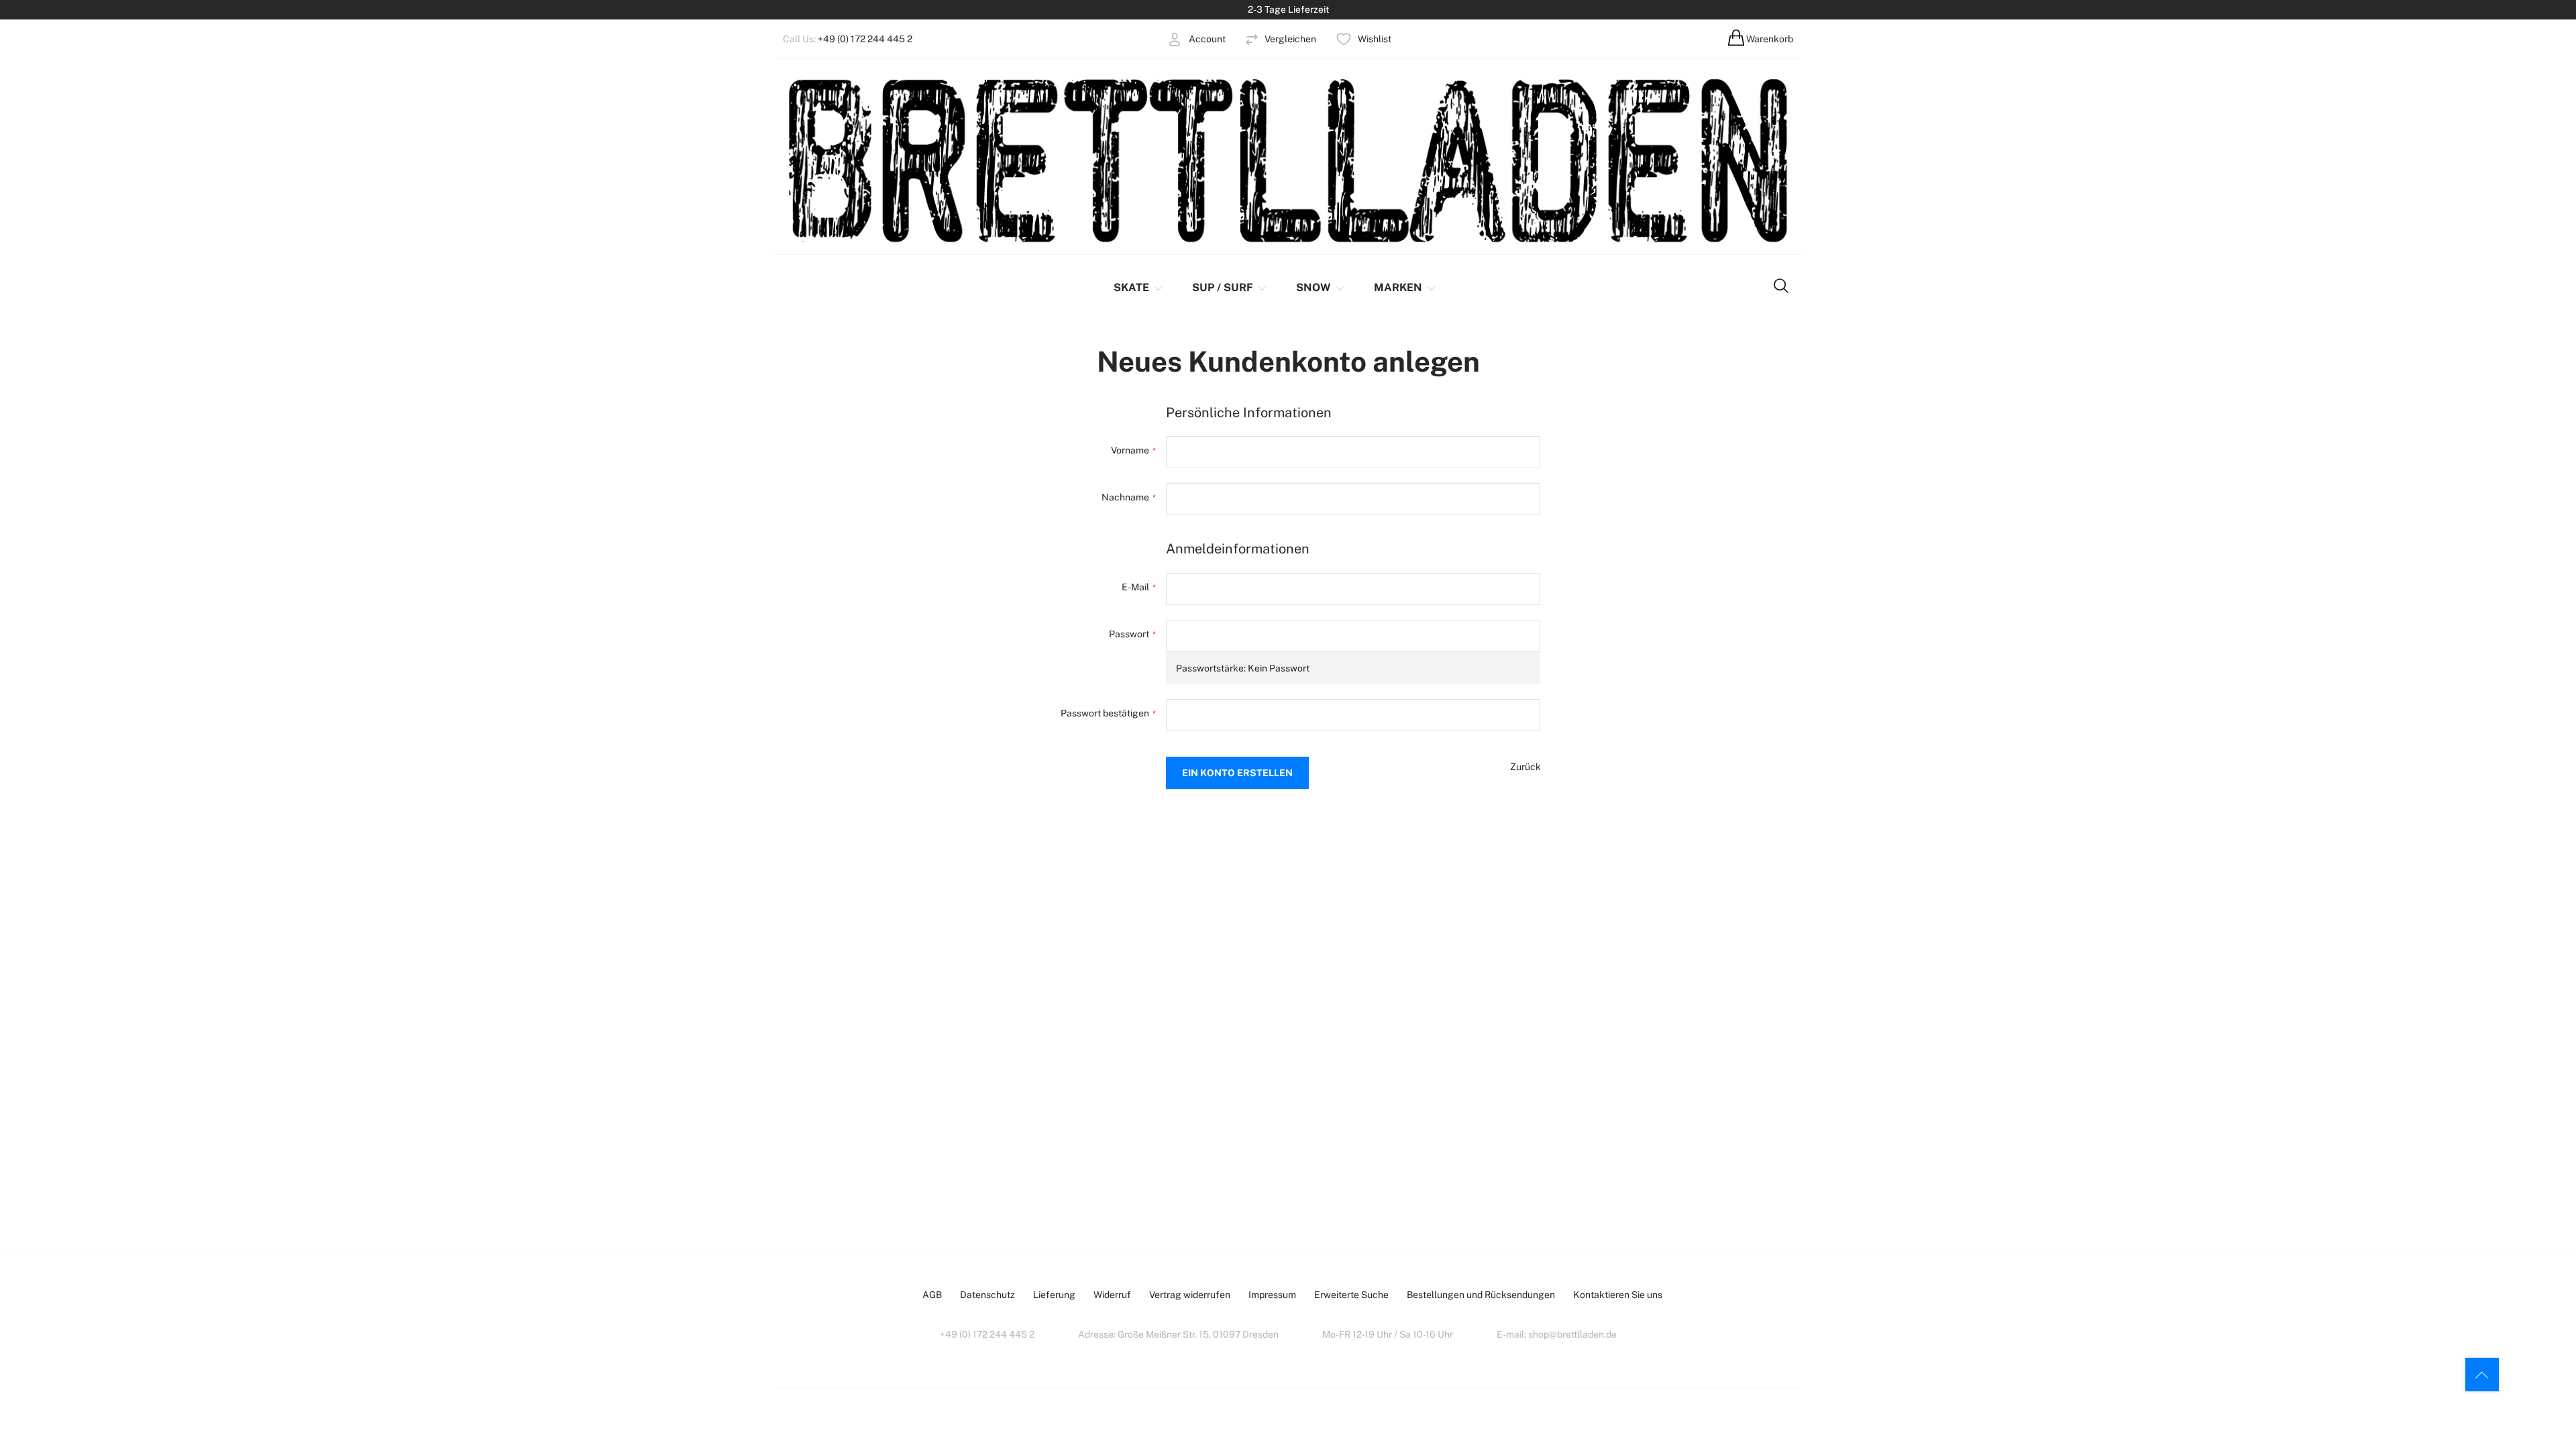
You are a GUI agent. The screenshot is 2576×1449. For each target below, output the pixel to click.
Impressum (1272, 1295)
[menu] (1263, 288)
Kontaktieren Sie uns (1618, 1295)
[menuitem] (1139, 288)
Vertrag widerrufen (1190, 1295)
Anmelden (1140, 60)
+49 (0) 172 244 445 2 (865, 39)
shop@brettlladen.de (1572, 1334)
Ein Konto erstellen (1159, 72)
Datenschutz (987, 1295)
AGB (932, 1295)
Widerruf (1112, 1295)
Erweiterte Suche (1351, 1295)
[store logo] (1288, 159)
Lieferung (1054, 1295)
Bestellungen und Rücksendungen (1481, 1295)
